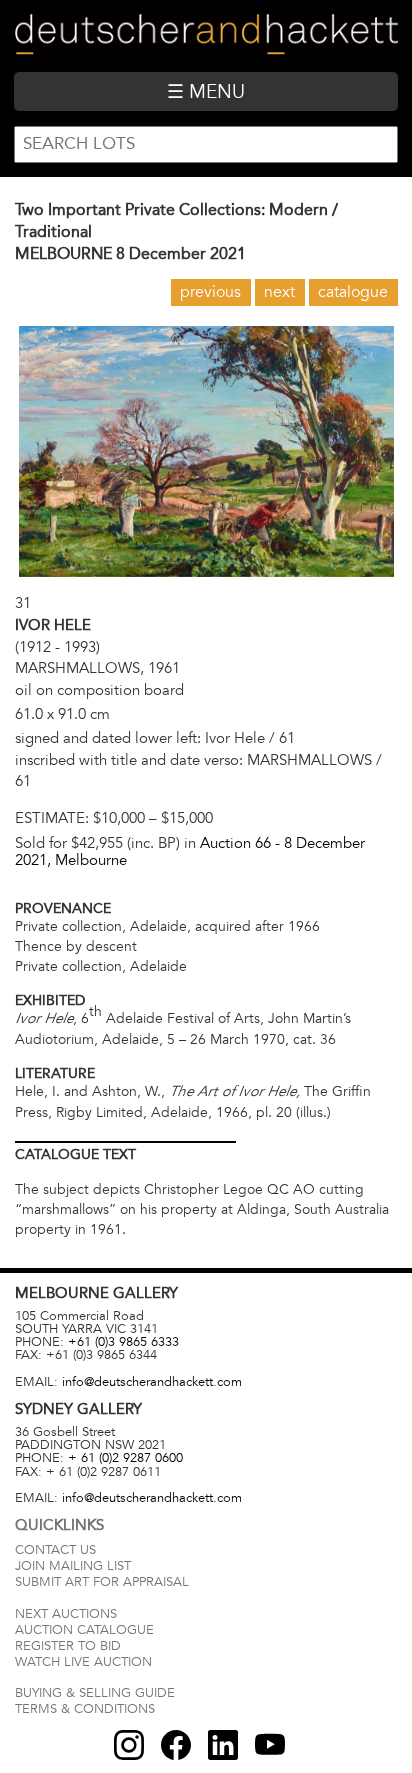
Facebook (176, 1745)
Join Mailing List (73, 1566)
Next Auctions (66, 1614)
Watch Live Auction (83, 1662)
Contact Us (55, 1550)
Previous (210, 292)
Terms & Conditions (85, 1709)
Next (279, 292)
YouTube (270, 1745)
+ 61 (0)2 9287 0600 (125, 1458)
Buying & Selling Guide (95, 1693)
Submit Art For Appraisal (102, 1582)
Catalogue (353, 292)
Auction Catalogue (84, 1630)
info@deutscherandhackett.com (152, 1382)
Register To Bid (68, 1646)
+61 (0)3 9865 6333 (123, 1342)
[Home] (205, 35)
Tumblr (223, 1745)
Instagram (129, 1745)
